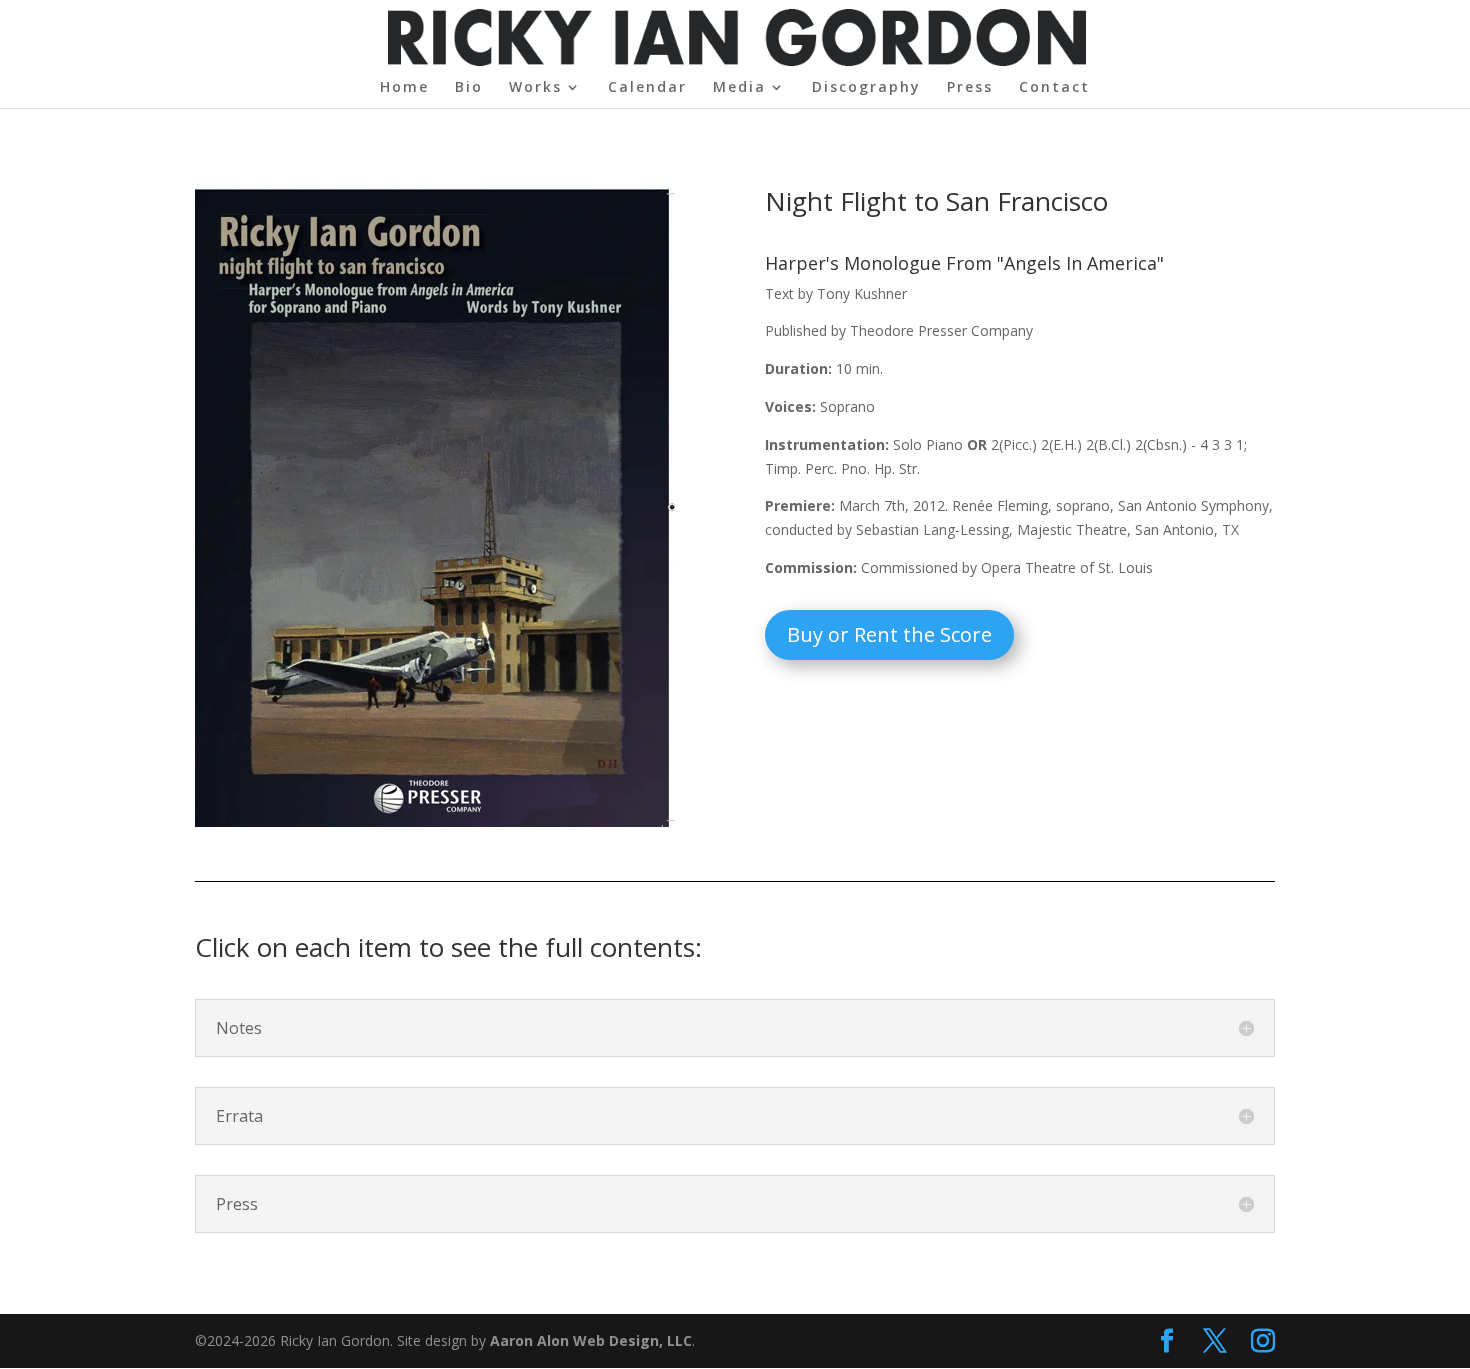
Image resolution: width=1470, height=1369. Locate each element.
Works (535, 88)
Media (739, 88)
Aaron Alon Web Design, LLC (591, 1340)
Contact (1054, 88)
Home (404, 88)
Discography (866, 88)
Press (970, 88)
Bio (469, 88)
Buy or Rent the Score (889, 634)
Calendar (647, 88)
